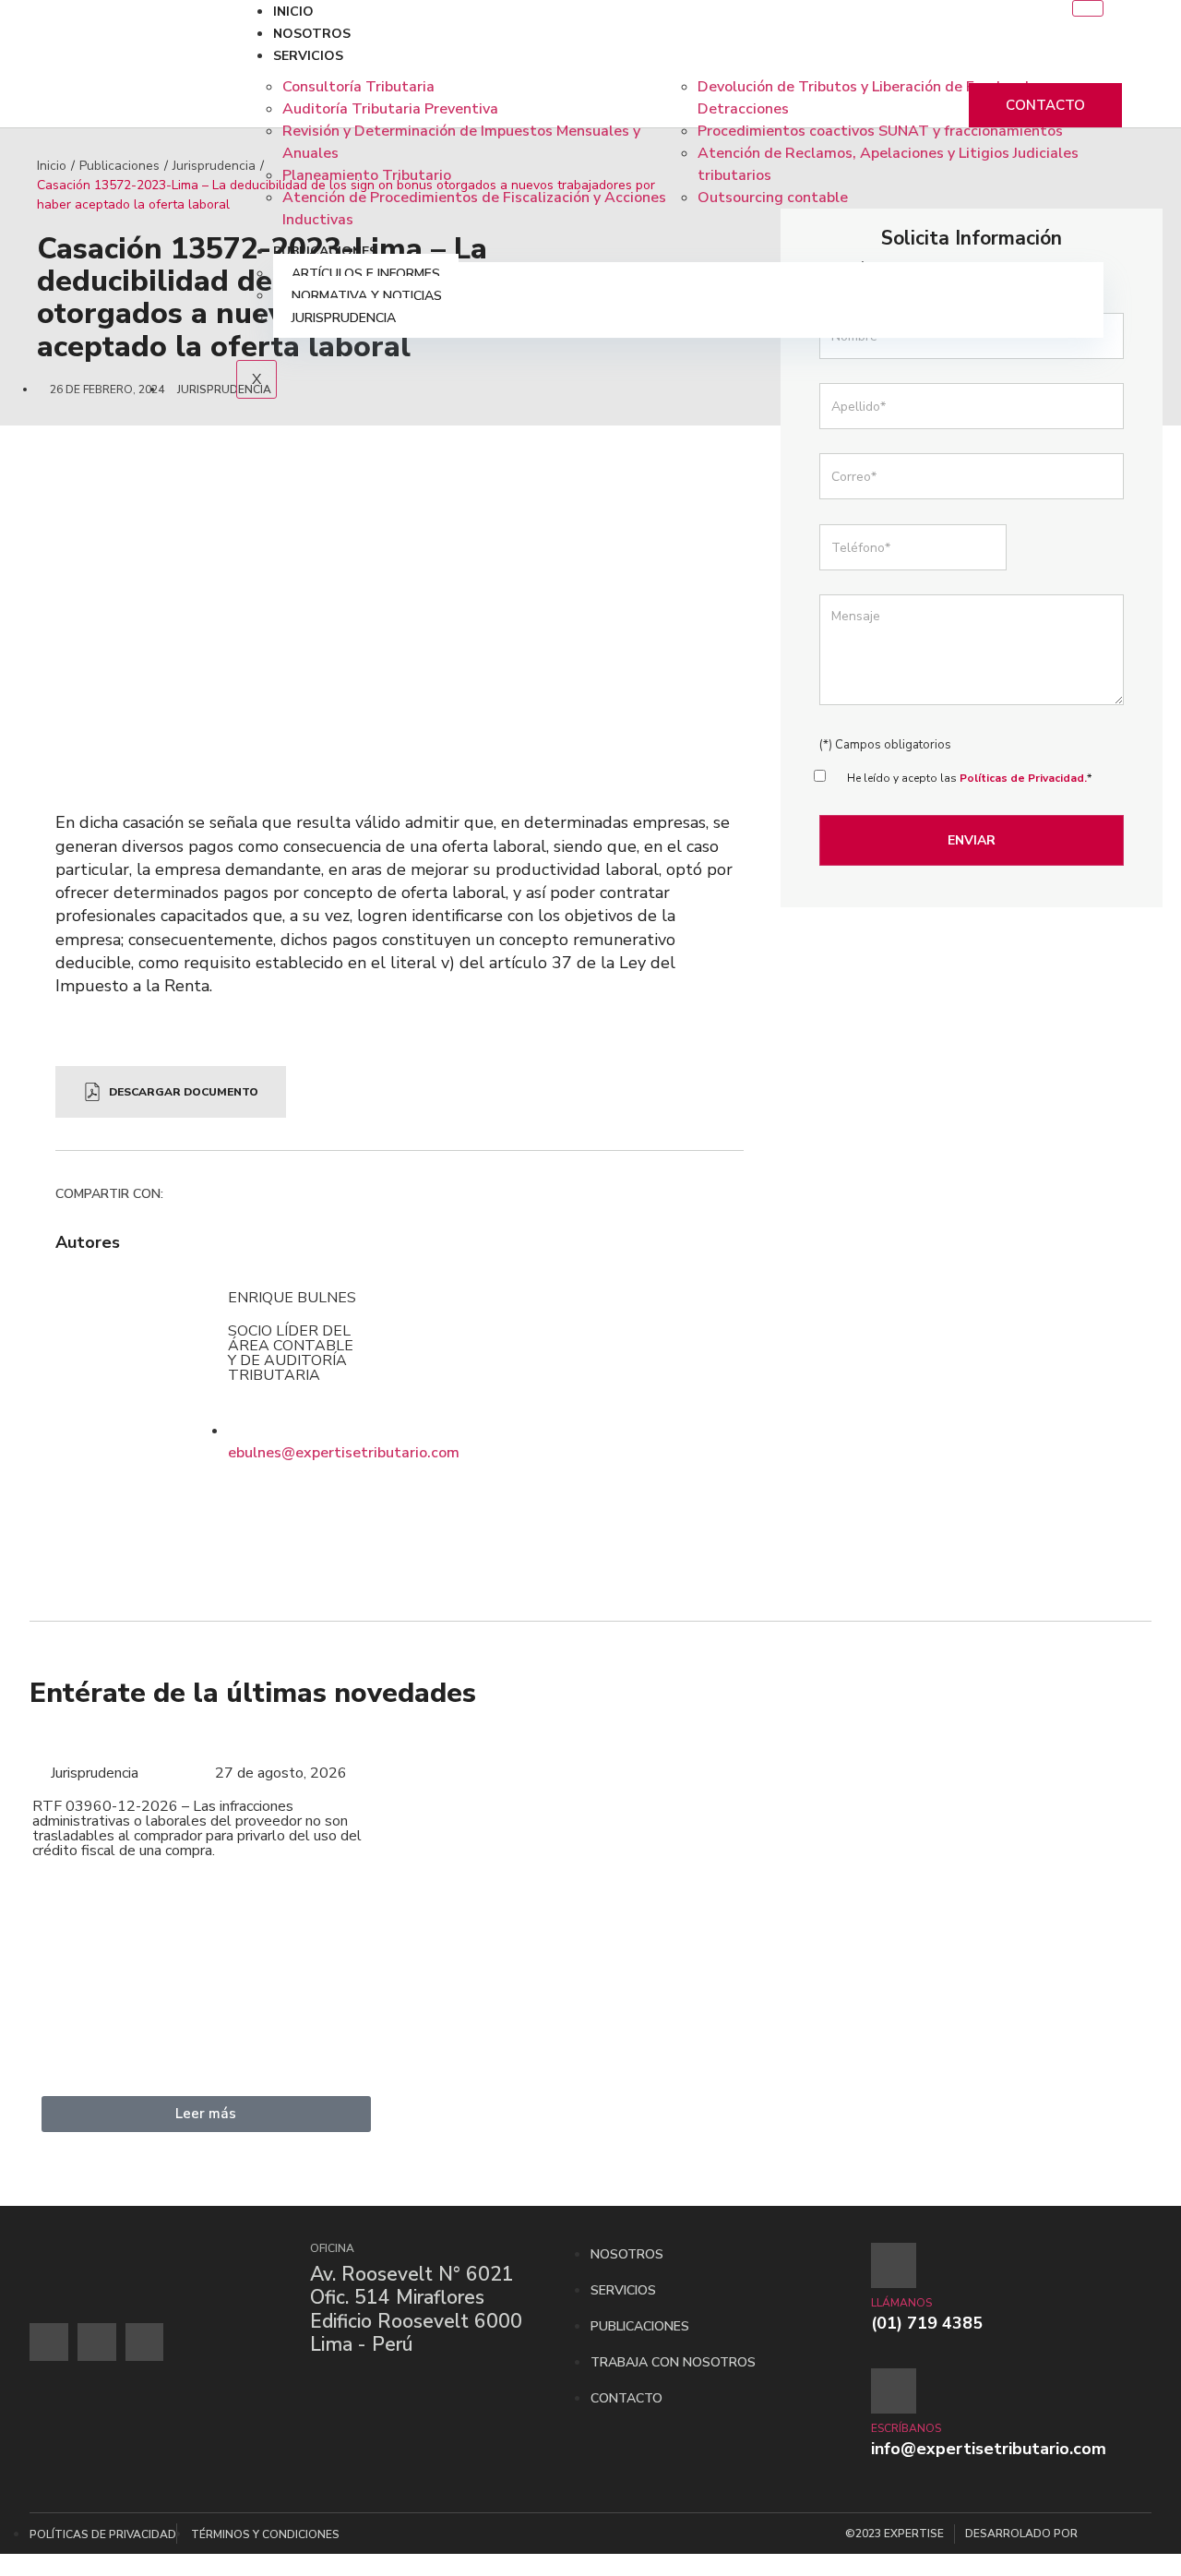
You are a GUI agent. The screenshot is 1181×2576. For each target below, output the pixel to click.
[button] (176, 1197)
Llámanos (901, 2303)
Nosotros (312, 34)
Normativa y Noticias (367, 296)
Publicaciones (325, 252)
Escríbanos (906, 2428)
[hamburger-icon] (1088, 8)
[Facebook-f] (49, 2342)
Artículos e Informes (366, 274)
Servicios (308, 56)
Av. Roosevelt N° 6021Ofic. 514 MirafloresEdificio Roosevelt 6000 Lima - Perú (416, 2309)
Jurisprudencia (344, 318)
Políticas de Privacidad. (1023, 778)
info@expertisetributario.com (989, 2449)
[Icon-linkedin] (145, 2342)
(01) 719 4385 (927, 2323)
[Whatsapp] (97, 2342)
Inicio (293, 12)
